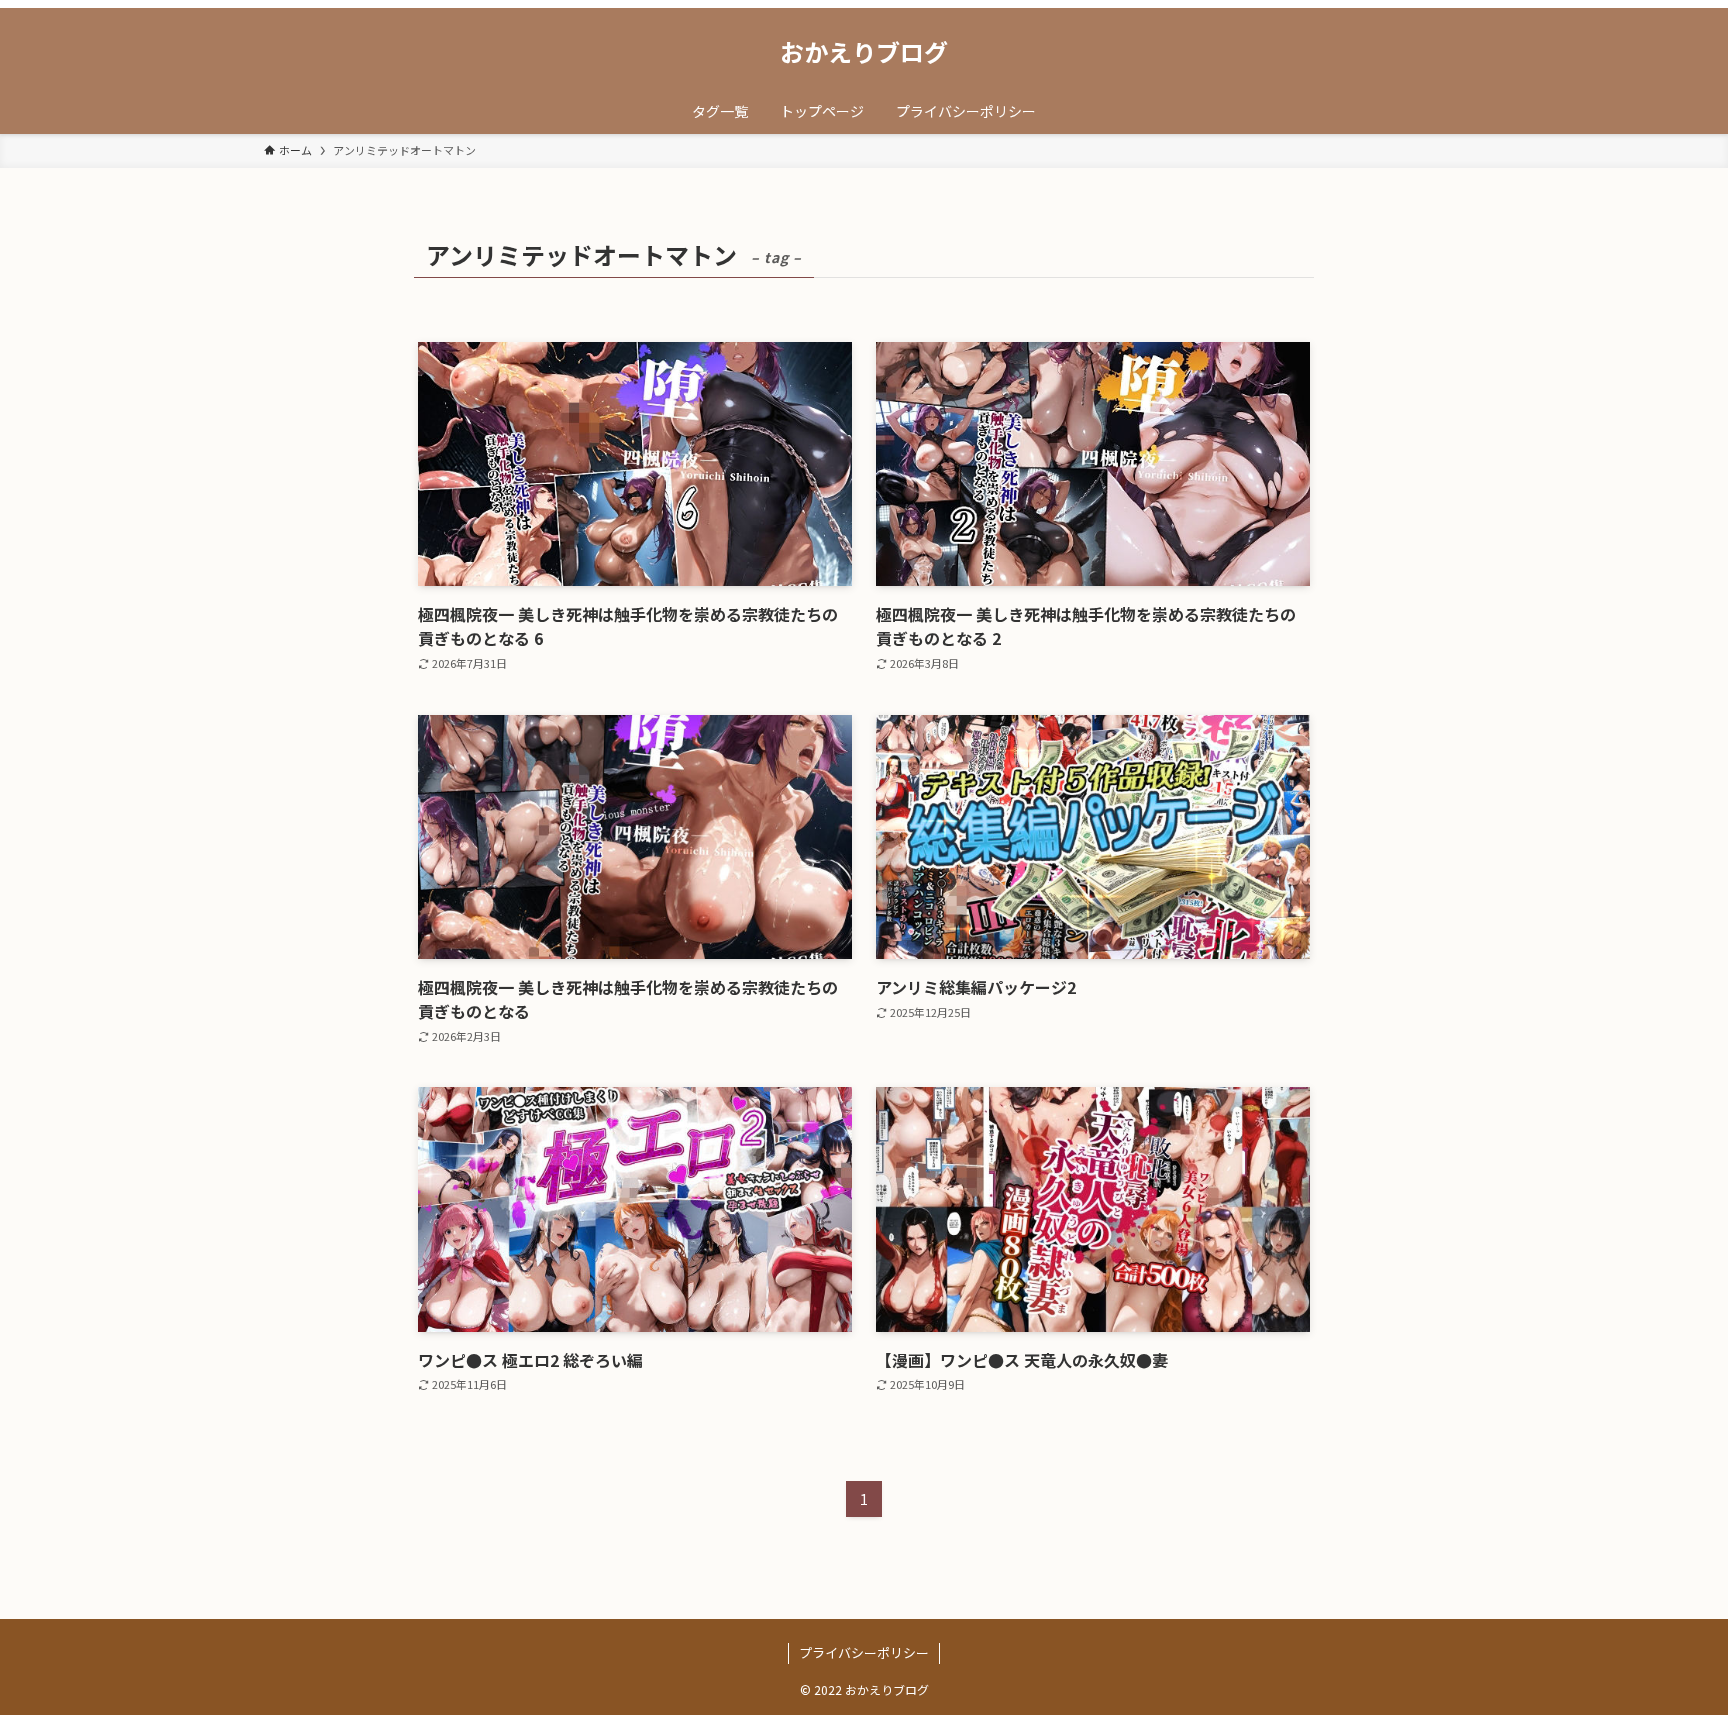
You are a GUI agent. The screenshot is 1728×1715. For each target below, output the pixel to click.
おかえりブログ (864, 52)
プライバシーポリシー (864, 1652)
